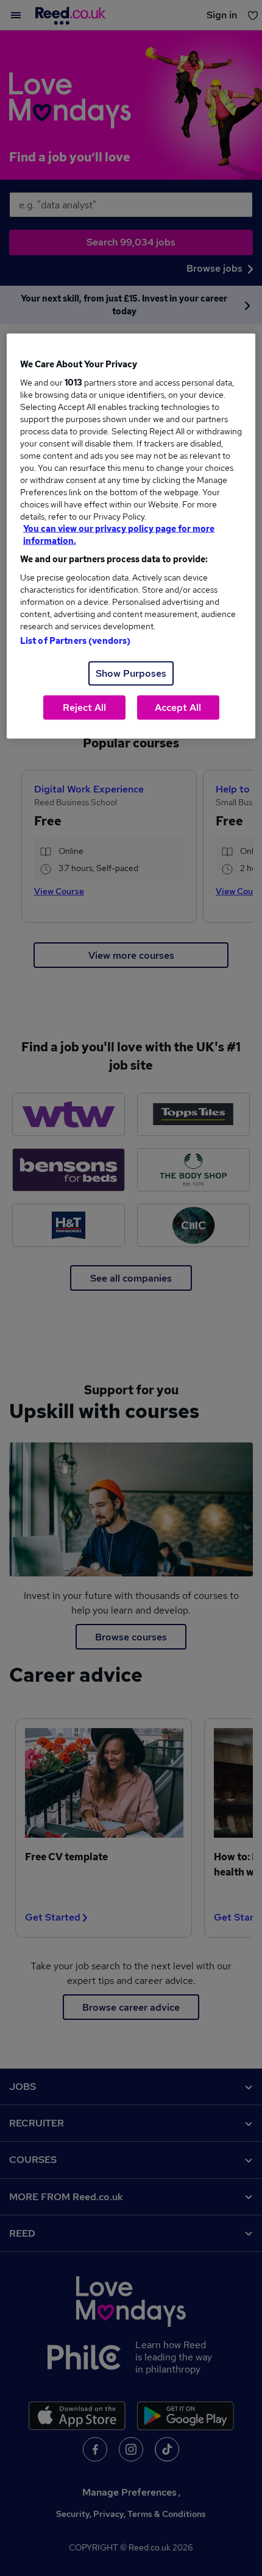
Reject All (84, 708)
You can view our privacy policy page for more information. (119, 535)
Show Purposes (131, 673)
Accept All (178, 708)
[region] (131, 536)
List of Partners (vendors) (76, 641)
